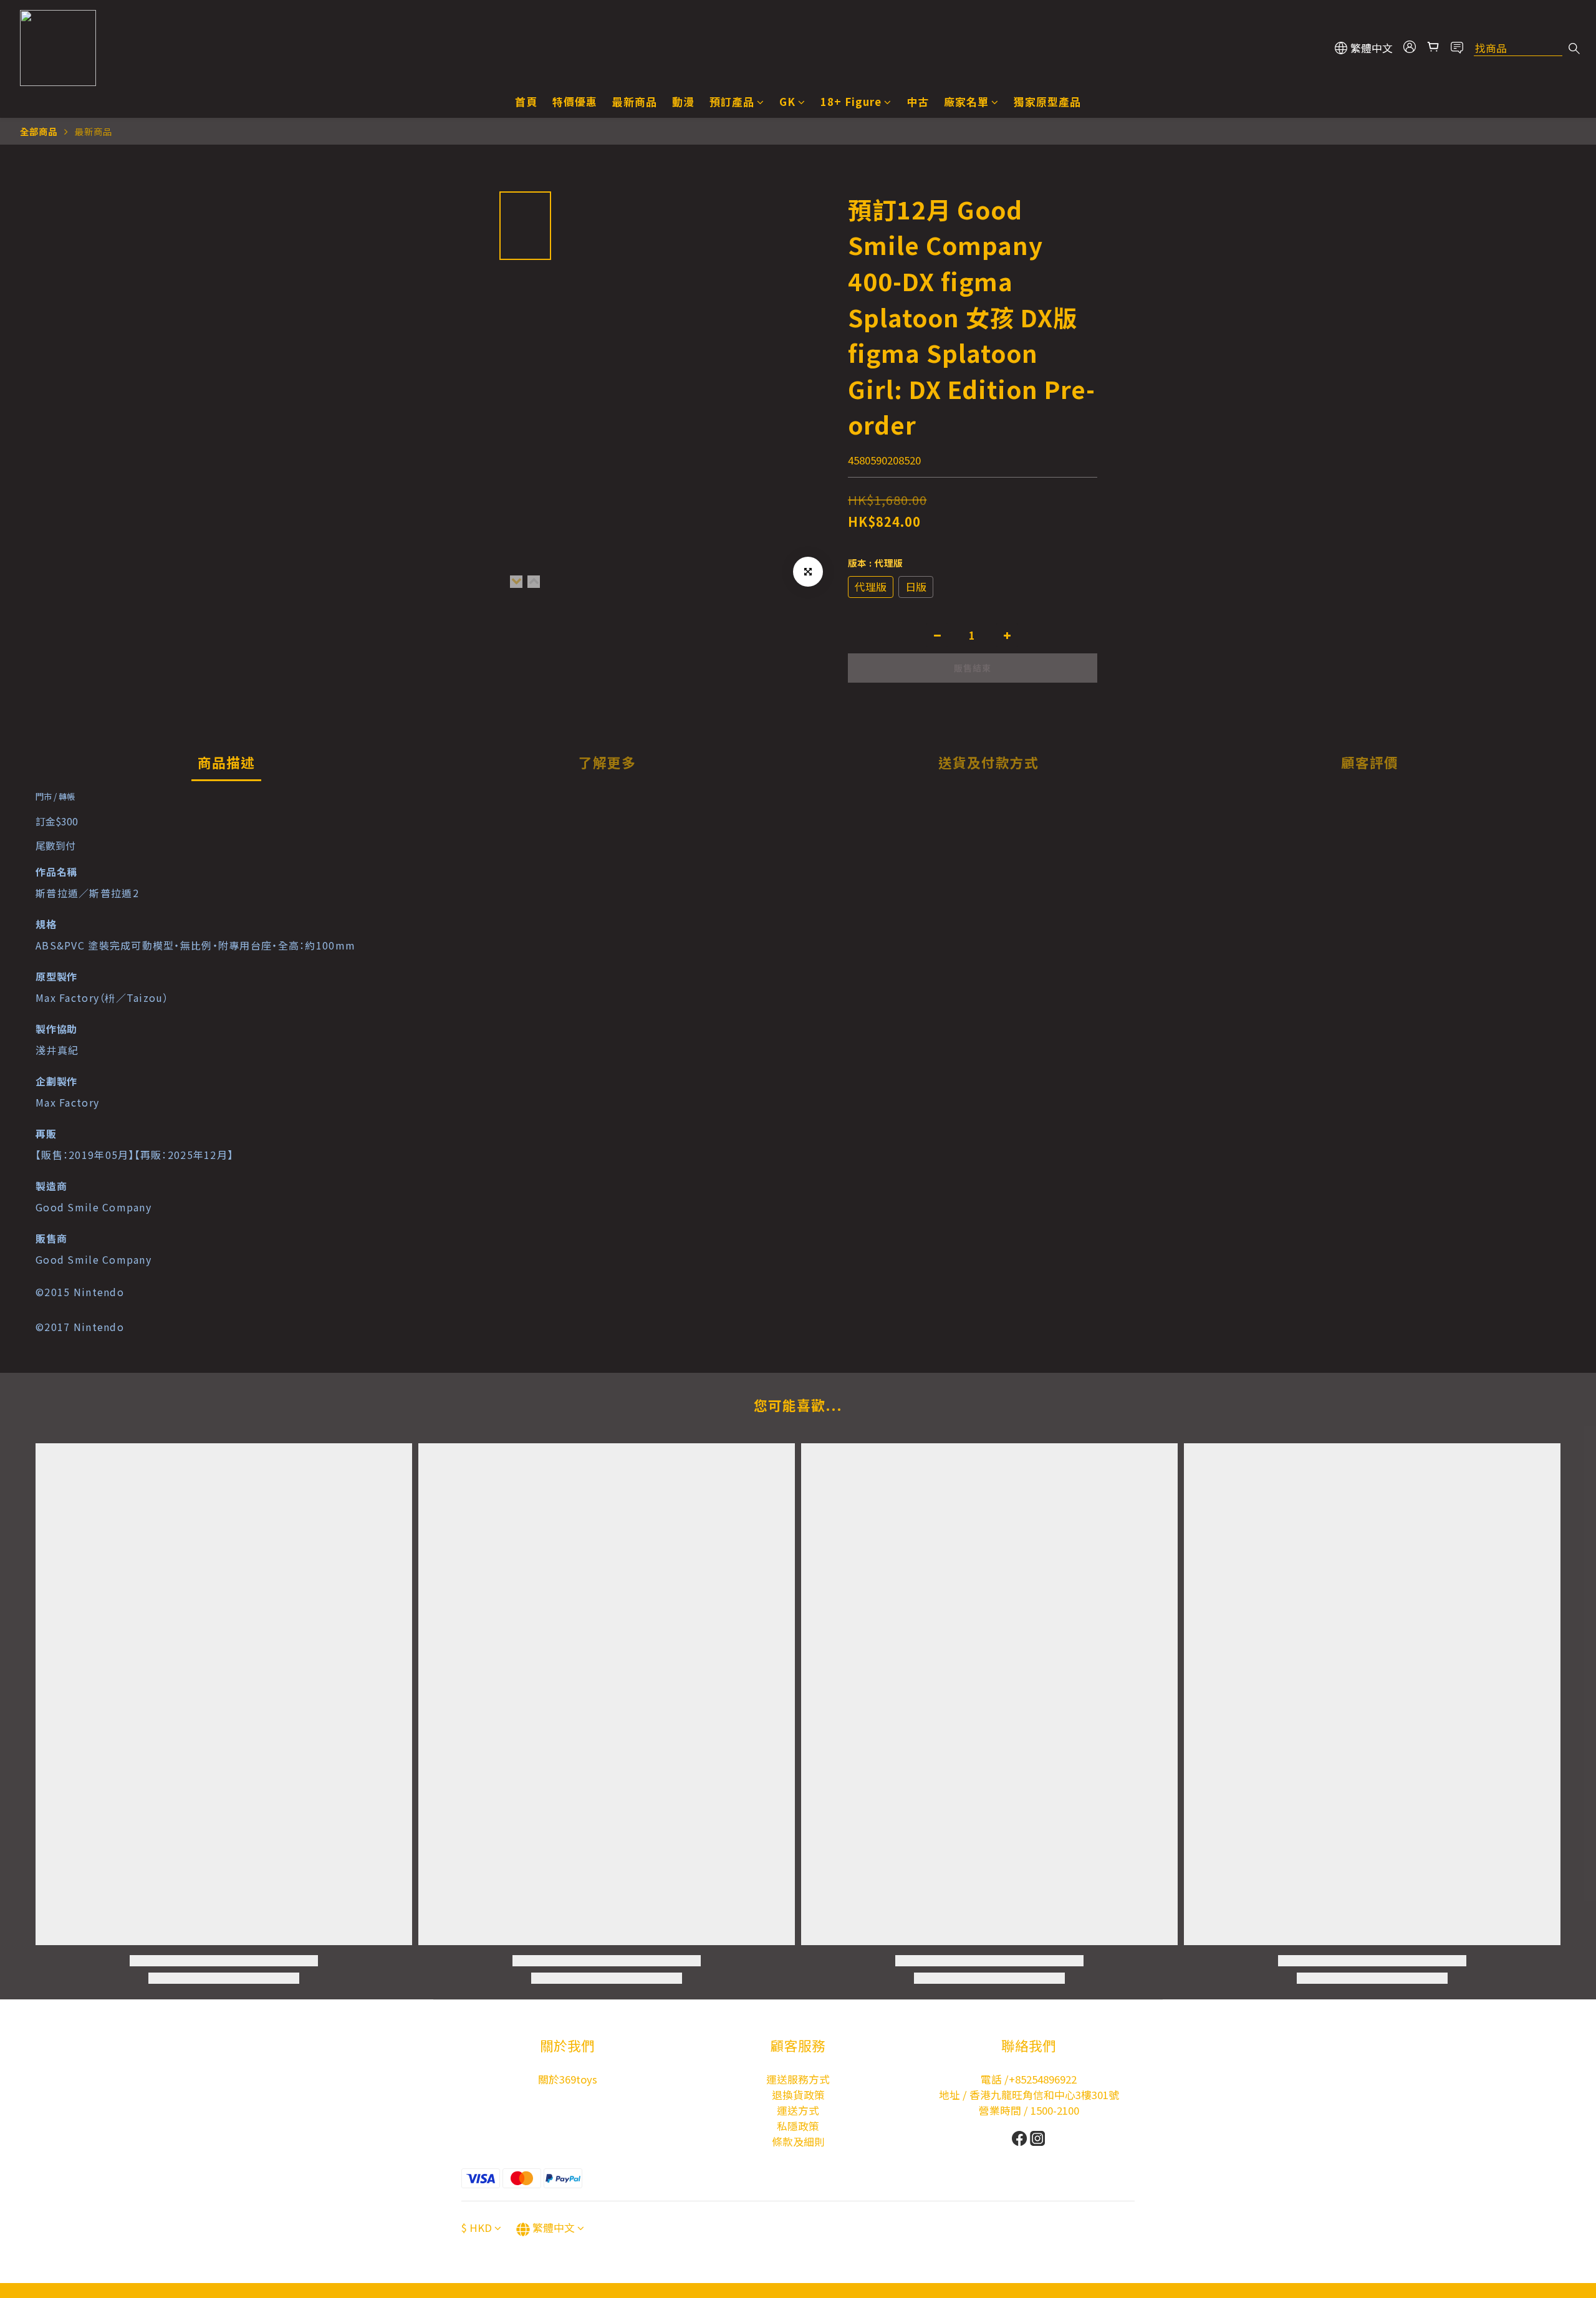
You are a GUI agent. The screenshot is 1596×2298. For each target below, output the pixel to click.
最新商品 (635, 102)
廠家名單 (966, 102)
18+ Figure (851, 102)
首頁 (526, 102)
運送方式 (798, 2110)
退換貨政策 (798, 2095)
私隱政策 (798, 2126)
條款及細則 (798, 2142)
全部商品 (39, 131)
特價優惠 (575, 102)
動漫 (683, 102)
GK (787, 102)
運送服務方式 (798, 2079)
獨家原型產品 (1047, 102)
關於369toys (568, 2079)
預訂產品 (732, 102)
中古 (918, 102)
